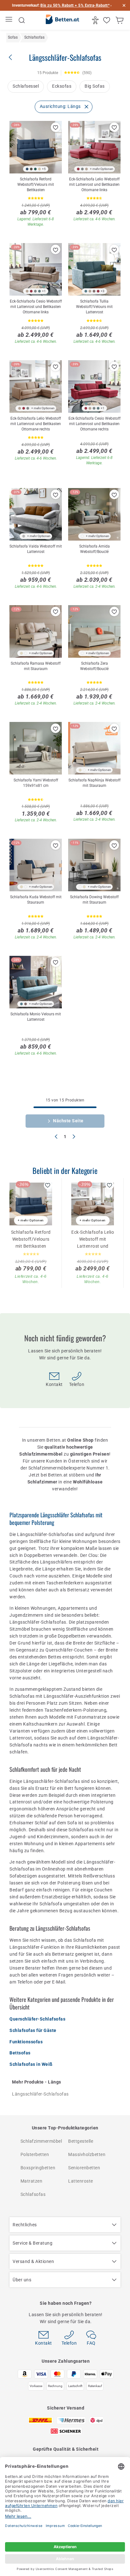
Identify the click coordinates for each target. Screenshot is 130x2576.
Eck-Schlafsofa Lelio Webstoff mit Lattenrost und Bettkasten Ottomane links (94, 185)
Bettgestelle (81, 2141)
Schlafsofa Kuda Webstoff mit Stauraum (36, 900)
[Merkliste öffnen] (107, 20)
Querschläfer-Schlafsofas (37, 2019)
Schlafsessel (26, 86)
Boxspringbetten (38, 2168)
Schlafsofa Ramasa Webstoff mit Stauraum (36, 666)
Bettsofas (20, 2053)
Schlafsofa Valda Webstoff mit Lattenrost (36, 549)
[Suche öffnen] (22, 20)
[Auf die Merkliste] (56, 127)
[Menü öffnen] (10, 20)
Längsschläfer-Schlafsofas (40, 2094)
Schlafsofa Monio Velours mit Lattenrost (36, 1017)
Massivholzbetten (87, 2154)
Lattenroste (81, 2181)
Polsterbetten (35, 2154)
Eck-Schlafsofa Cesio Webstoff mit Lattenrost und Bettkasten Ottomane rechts (95, 424)
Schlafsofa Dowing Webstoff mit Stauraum (94, 900)
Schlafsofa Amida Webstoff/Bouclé (95, 549)
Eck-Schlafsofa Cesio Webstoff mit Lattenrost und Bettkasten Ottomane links (36, 307)
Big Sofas (95, 86)
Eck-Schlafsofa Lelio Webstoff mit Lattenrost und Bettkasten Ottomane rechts (36, 424)
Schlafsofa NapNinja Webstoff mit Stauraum (95, 783)
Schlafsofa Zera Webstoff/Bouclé (94, 666)
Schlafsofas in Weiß (31, 2064)
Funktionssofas (26, 2042)
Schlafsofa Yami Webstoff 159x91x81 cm (36, 783)
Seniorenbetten (84, 2168)
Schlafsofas (33, 2194)
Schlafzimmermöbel (41, 2141)
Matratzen (32, 2181)
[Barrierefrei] (96, 20)
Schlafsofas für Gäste (33, 2030)
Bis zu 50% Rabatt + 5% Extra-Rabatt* (75, 5)
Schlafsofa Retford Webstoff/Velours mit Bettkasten (36, 185)
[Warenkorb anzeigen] (120, 20)
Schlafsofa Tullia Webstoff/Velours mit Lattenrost (94, 307)
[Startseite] (62, 21)
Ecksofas (62, 86)
